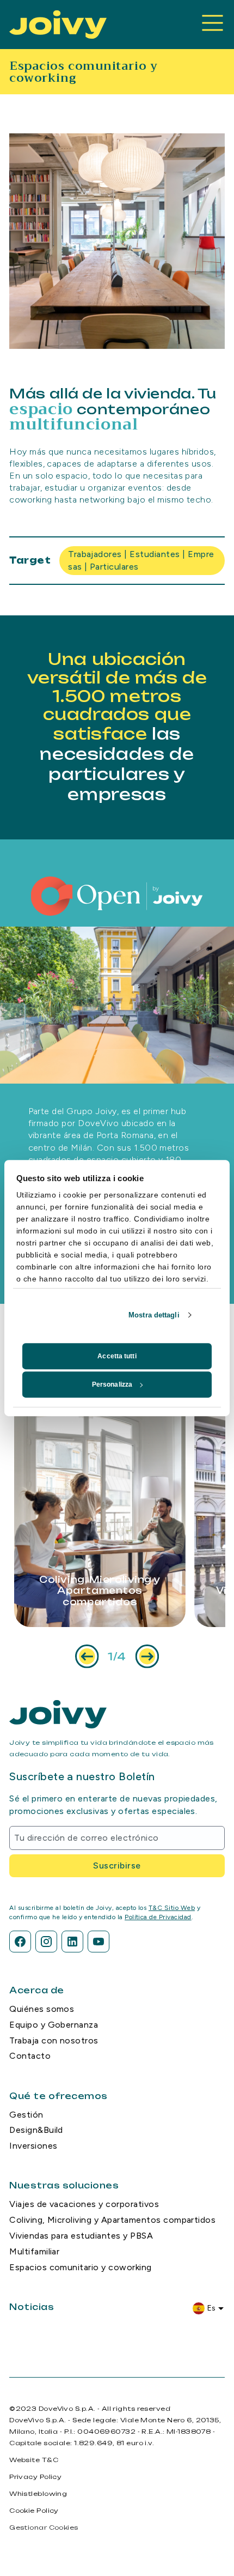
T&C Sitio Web (172, 1908)
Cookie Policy (34, 2511)
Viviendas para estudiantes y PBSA (81, 2236)
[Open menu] (213, 25)
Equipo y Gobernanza (54, 2025)
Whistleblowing (38, 2494)
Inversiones (33, 2146)
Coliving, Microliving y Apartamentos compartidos (112, 2220)
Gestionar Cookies (44, 2527)
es (212, 2308)
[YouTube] (98, 1942)
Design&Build (36, 2130)
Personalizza (112, 1384)
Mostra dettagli (154, 1315)
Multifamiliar (34, 2251)
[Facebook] (20, 1942)
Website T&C (34, 2460)
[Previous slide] (87, 1656)
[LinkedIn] (72, 1942)
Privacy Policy (35, 2477)
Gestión (26, 2115)
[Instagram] (46, 1942)
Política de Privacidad (158, 1917)
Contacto (30, 2056)
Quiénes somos (42, 2009)
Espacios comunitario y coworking (80, 2267)
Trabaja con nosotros (54, 2040)
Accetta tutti (117, 1356)
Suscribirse (117, 1866)
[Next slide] (147, 1656)
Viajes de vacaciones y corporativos (84, 2204)
